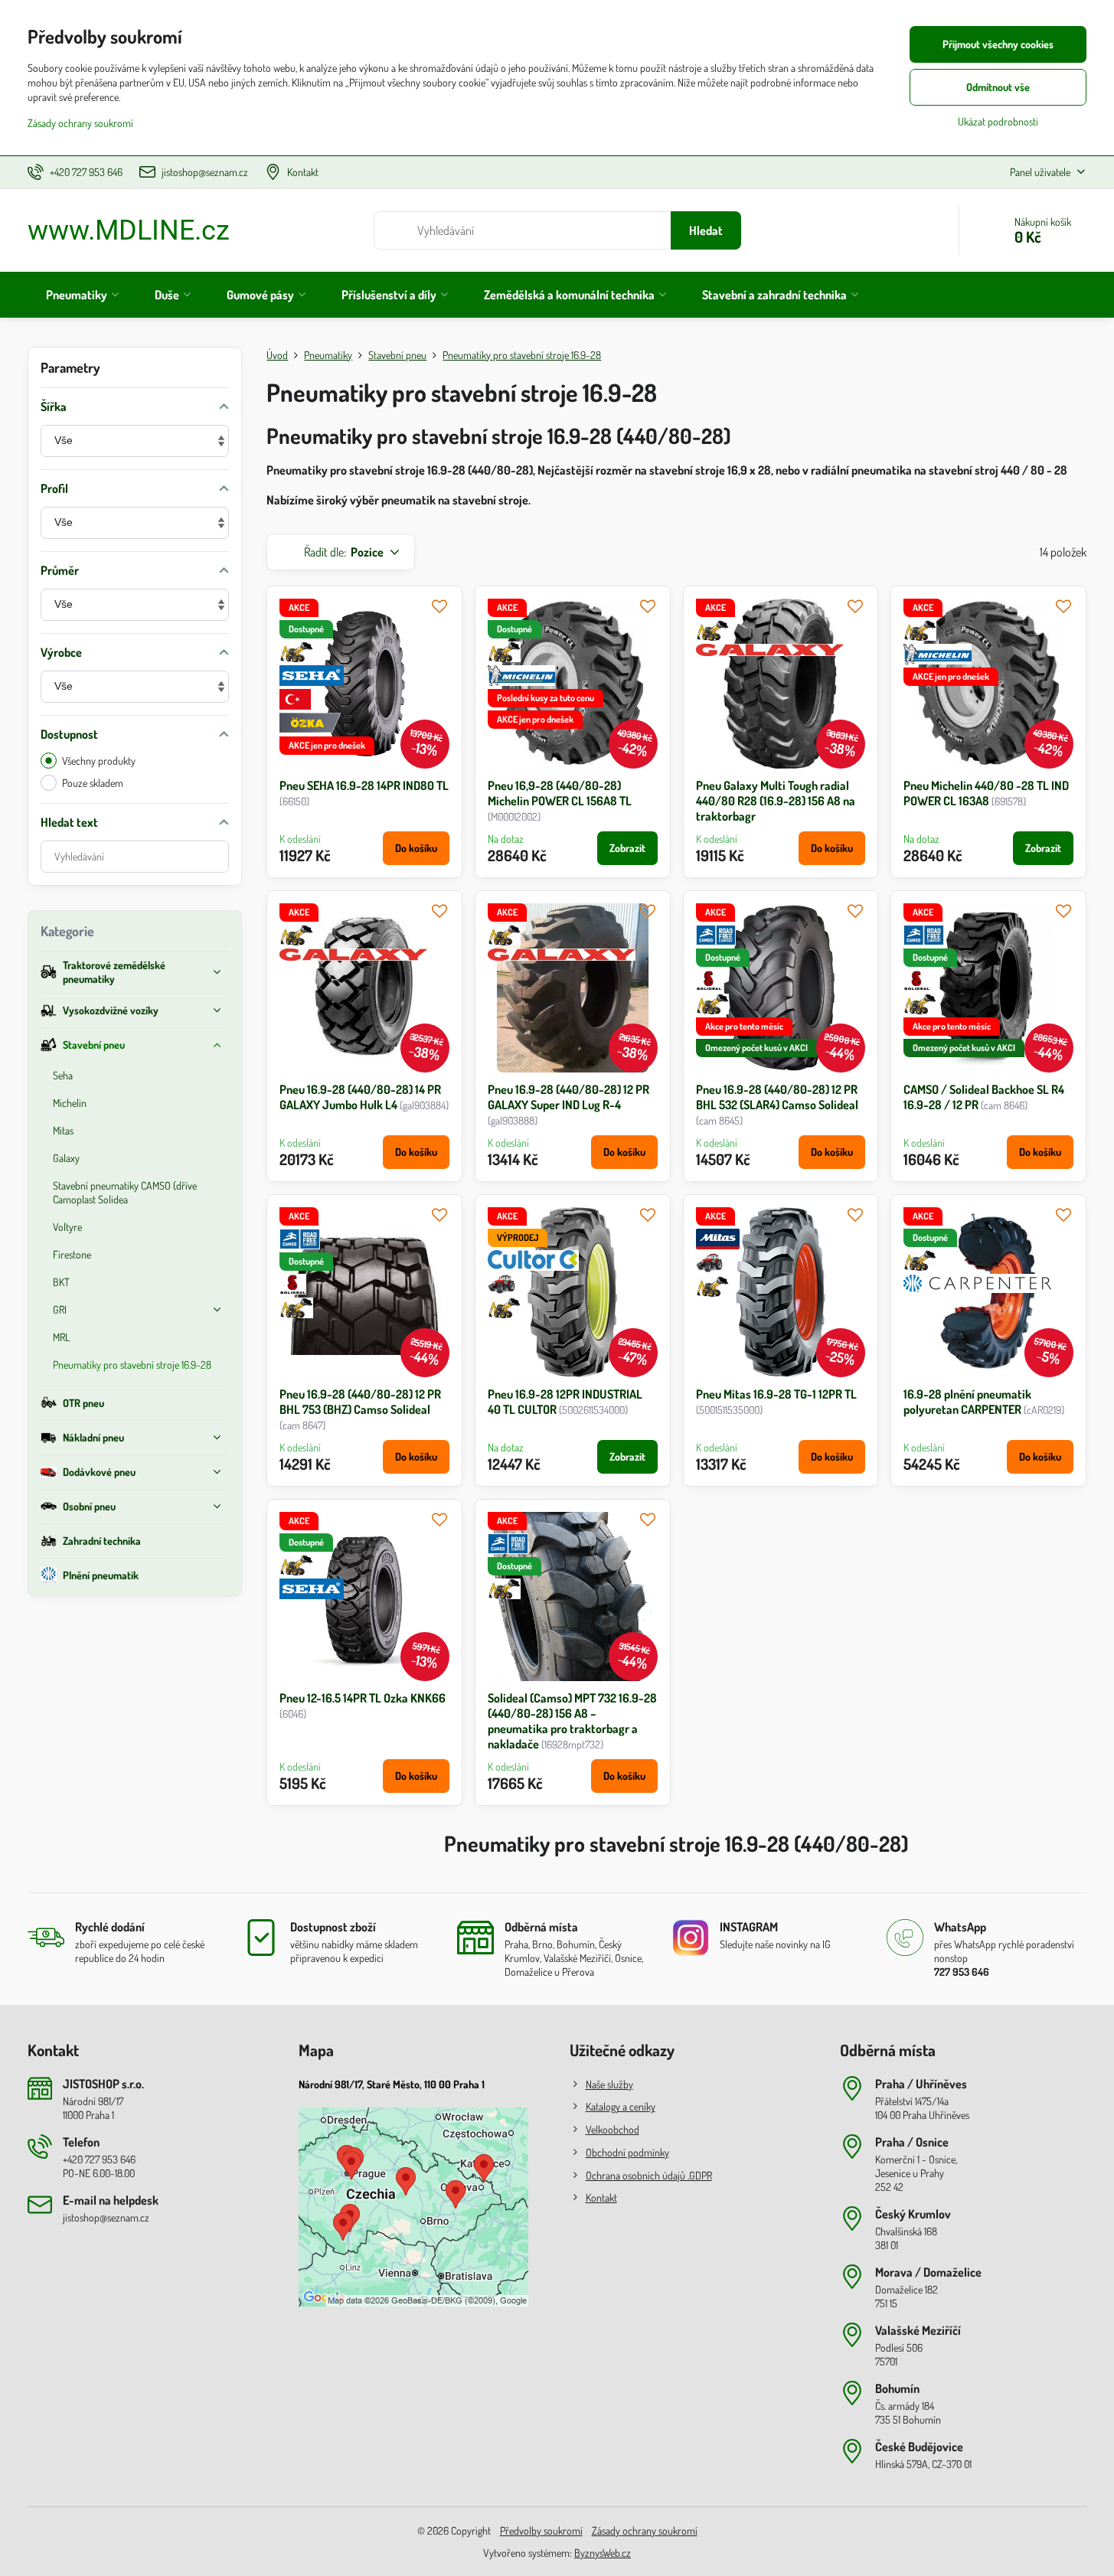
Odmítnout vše (998, 87)
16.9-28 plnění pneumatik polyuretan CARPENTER (967, 1402)
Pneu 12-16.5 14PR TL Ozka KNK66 (363, 1698)
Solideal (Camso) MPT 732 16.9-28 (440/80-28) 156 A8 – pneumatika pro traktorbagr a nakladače (572, 1721)
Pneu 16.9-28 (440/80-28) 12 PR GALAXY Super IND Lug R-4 (568, 1097)
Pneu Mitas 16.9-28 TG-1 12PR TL (776, 1394)
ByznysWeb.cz (603, 2553)
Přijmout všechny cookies (998, 44)
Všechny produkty (99, 761)
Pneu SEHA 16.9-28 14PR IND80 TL (364, 785)
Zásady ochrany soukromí (645, 2530)
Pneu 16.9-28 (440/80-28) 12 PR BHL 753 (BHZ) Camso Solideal (360, 1402)
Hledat (706, 230)
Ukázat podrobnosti (998, 121)
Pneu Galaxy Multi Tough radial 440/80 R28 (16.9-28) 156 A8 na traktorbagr (776, 801)
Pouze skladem (93, 783)
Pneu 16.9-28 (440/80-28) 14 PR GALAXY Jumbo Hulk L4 (360, 1097)
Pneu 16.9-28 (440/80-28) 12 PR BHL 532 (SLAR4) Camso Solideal (777, 1097)
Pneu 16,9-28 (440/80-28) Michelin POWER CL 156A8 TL (560, 793)
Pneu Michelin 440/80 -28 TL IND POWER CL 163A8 (986, 793)
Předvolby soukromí (541, 2530)
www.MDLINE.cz (129, 230)
